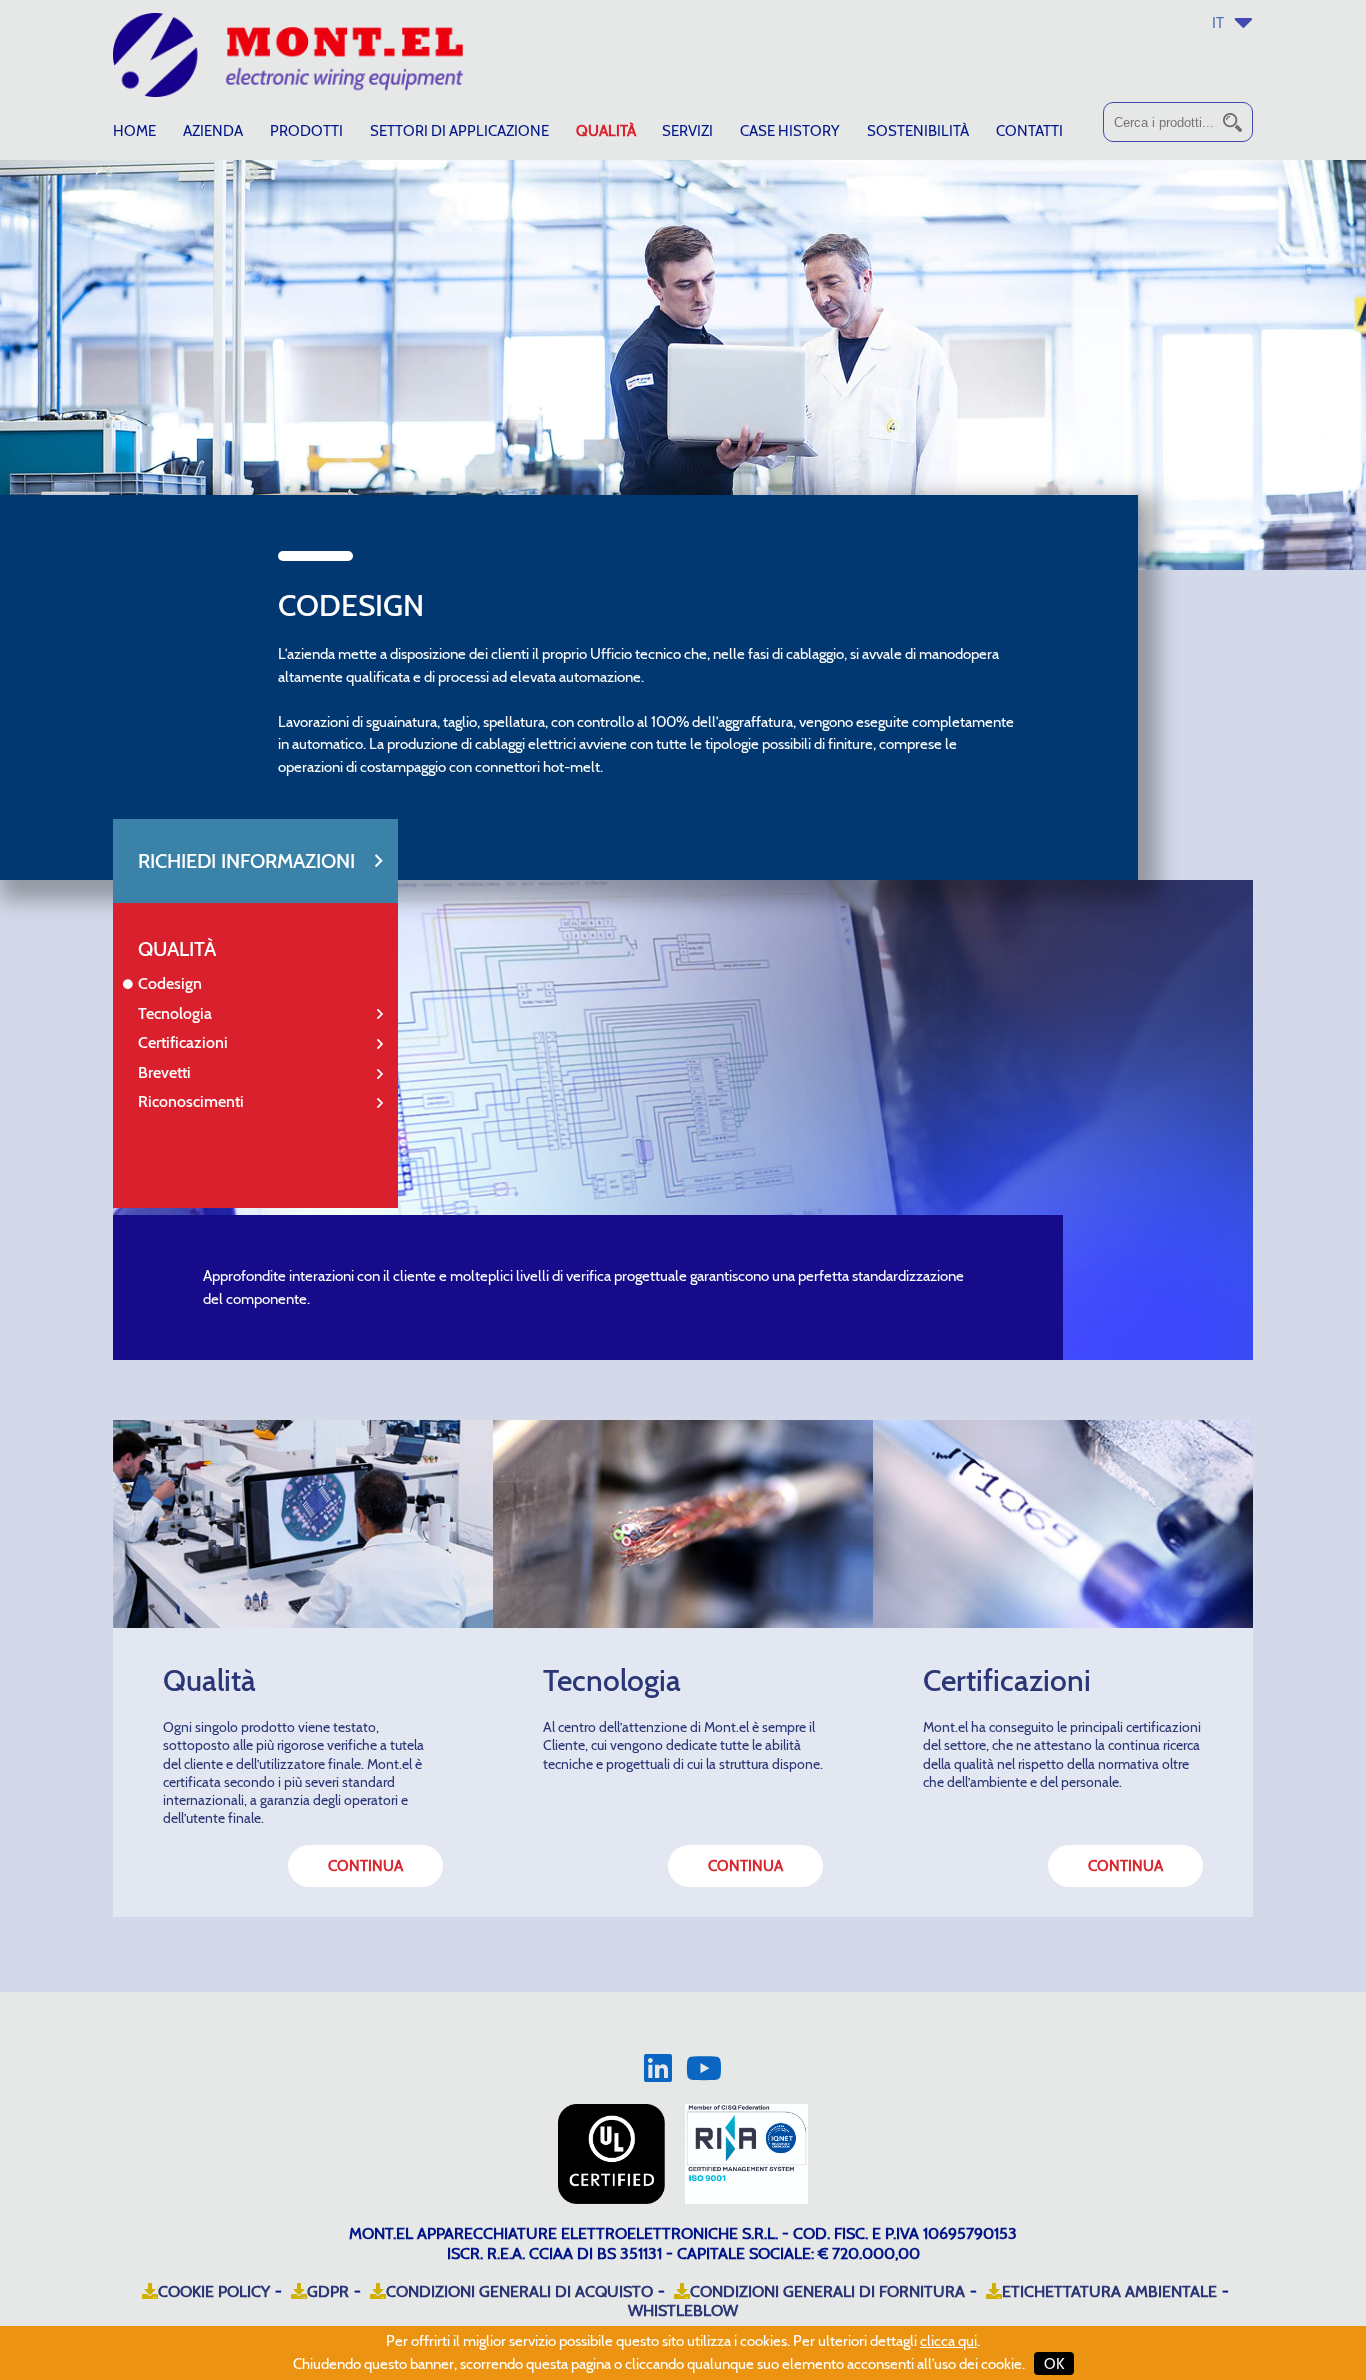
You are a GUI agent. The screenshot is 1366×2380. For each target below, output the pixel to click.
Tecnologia (175, 1014)
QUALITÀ (606, 131)
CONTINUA (365, 1866)
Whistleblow (683, 2310)
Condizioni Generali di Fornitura (827, 2291)
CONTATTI (1029, 131)
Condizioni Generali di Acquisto (519, 2291)
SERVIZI (687, 131)
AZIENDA (213, 131)
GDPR (328, 2291)
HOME (134, 131)
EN (1238, 55)
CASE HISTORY (790, 131)
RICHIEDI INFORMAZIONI (246, 861)
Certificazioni (183, 1043)
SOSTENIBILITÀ (918, 131)
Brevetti (164, 1073)
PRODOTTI (306, 131)
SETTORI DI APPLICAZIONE (459, 131)
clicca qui (948, 2341)
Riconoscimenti (191, 1102)
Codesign (170, 984)
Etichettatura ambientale (1109, 2291)
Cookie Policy (214, 2291)
